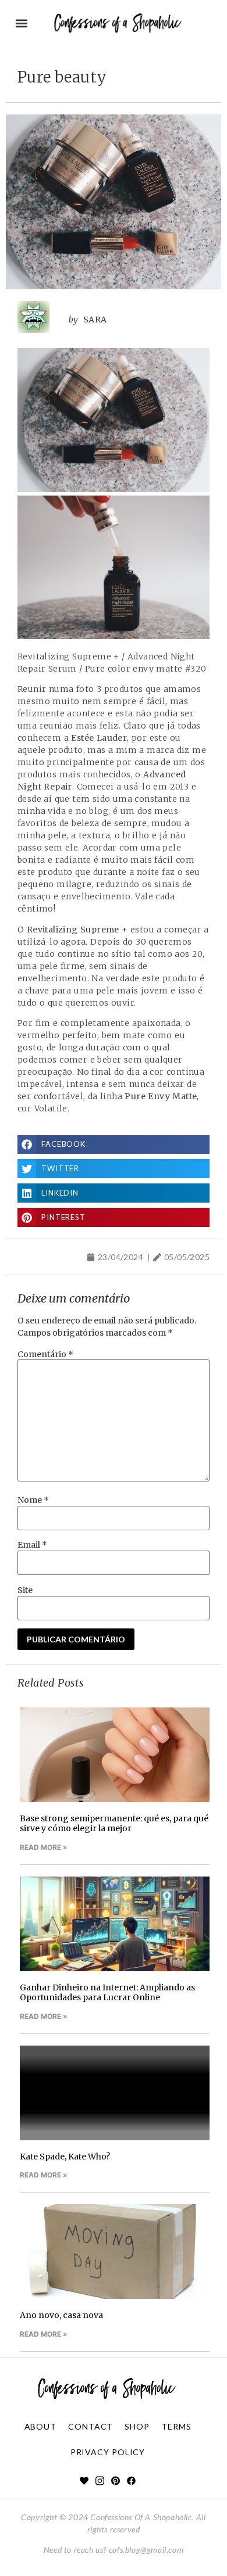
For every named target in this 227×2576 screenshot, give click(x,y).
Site (25, 1590)
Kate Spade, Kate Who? (65, 2157)
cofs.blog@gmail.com (146, 2550)
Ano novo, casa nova (61, 2315)
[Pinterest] (116, 2480)
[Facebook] (131, 2480)
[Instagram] (100, 2480)
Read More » (44, 1847)
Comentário (45, 1354)
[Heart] (84, 2480)
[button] (21, 24)
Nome (33, 1500)
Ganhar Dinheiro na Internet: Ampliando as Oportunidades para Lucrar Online (107, 1992)
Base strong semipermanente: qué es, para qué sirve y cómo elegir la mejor (114, 1823)
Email (32, 1545)
